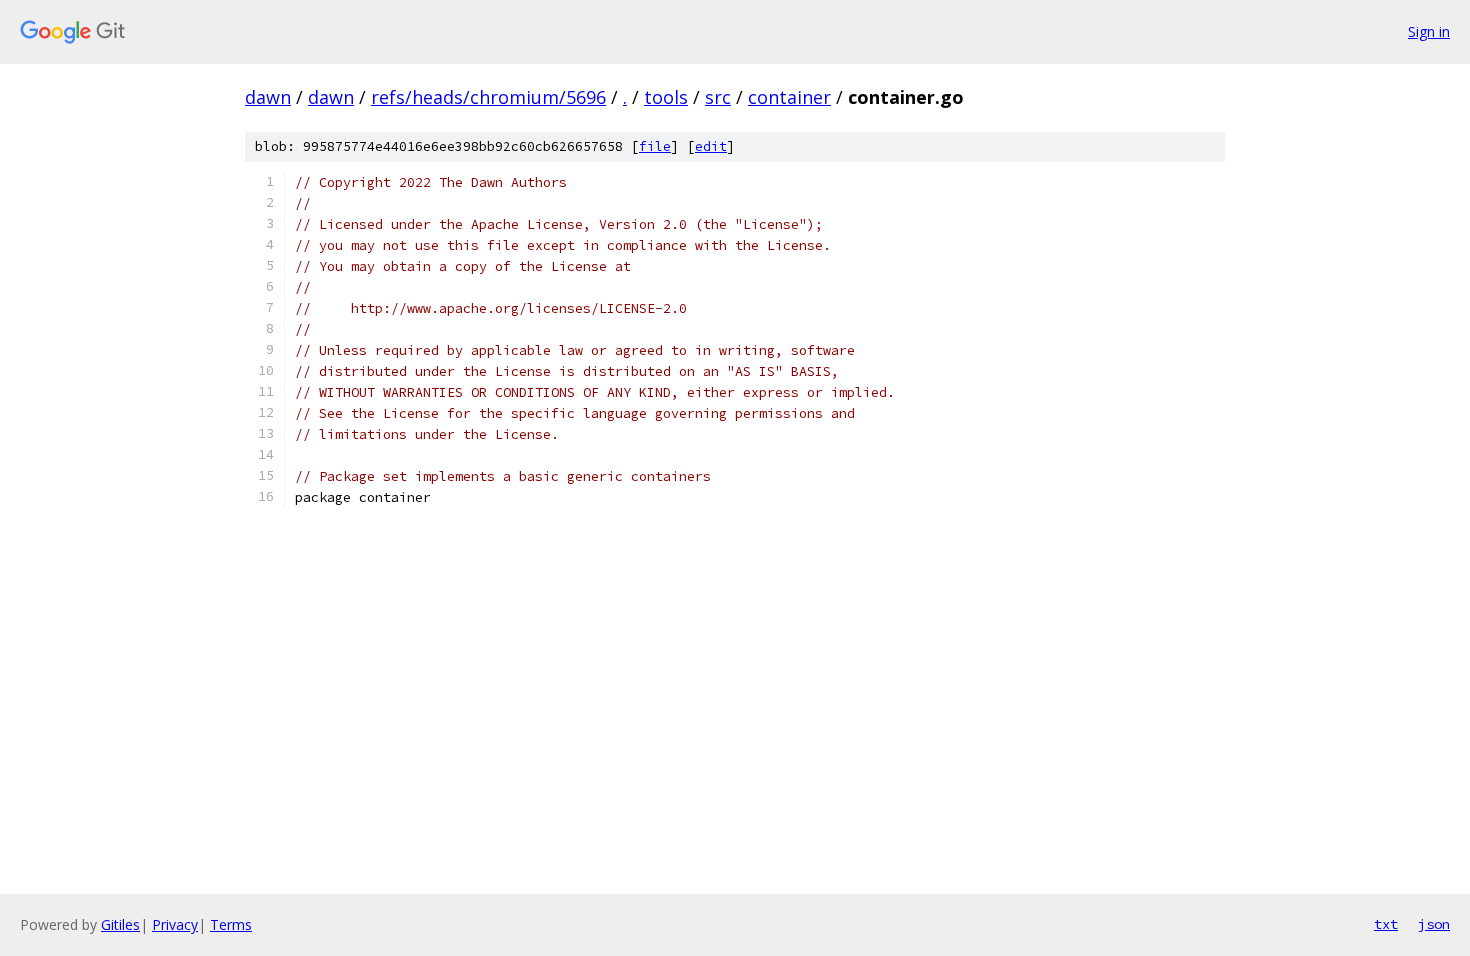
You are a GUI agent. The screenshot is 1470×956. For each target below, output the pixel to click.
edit (711, 146)
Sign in (1429, 31)
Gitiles (120, 924)
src (718, 97)
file (655, 146)
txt (1386, 924)
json (1434, 924)
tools (666, 97)
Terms (231, 924)
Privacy (175, 924)
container (789, 97)
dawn (268, 97)
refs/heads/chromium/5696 (488, 97)
